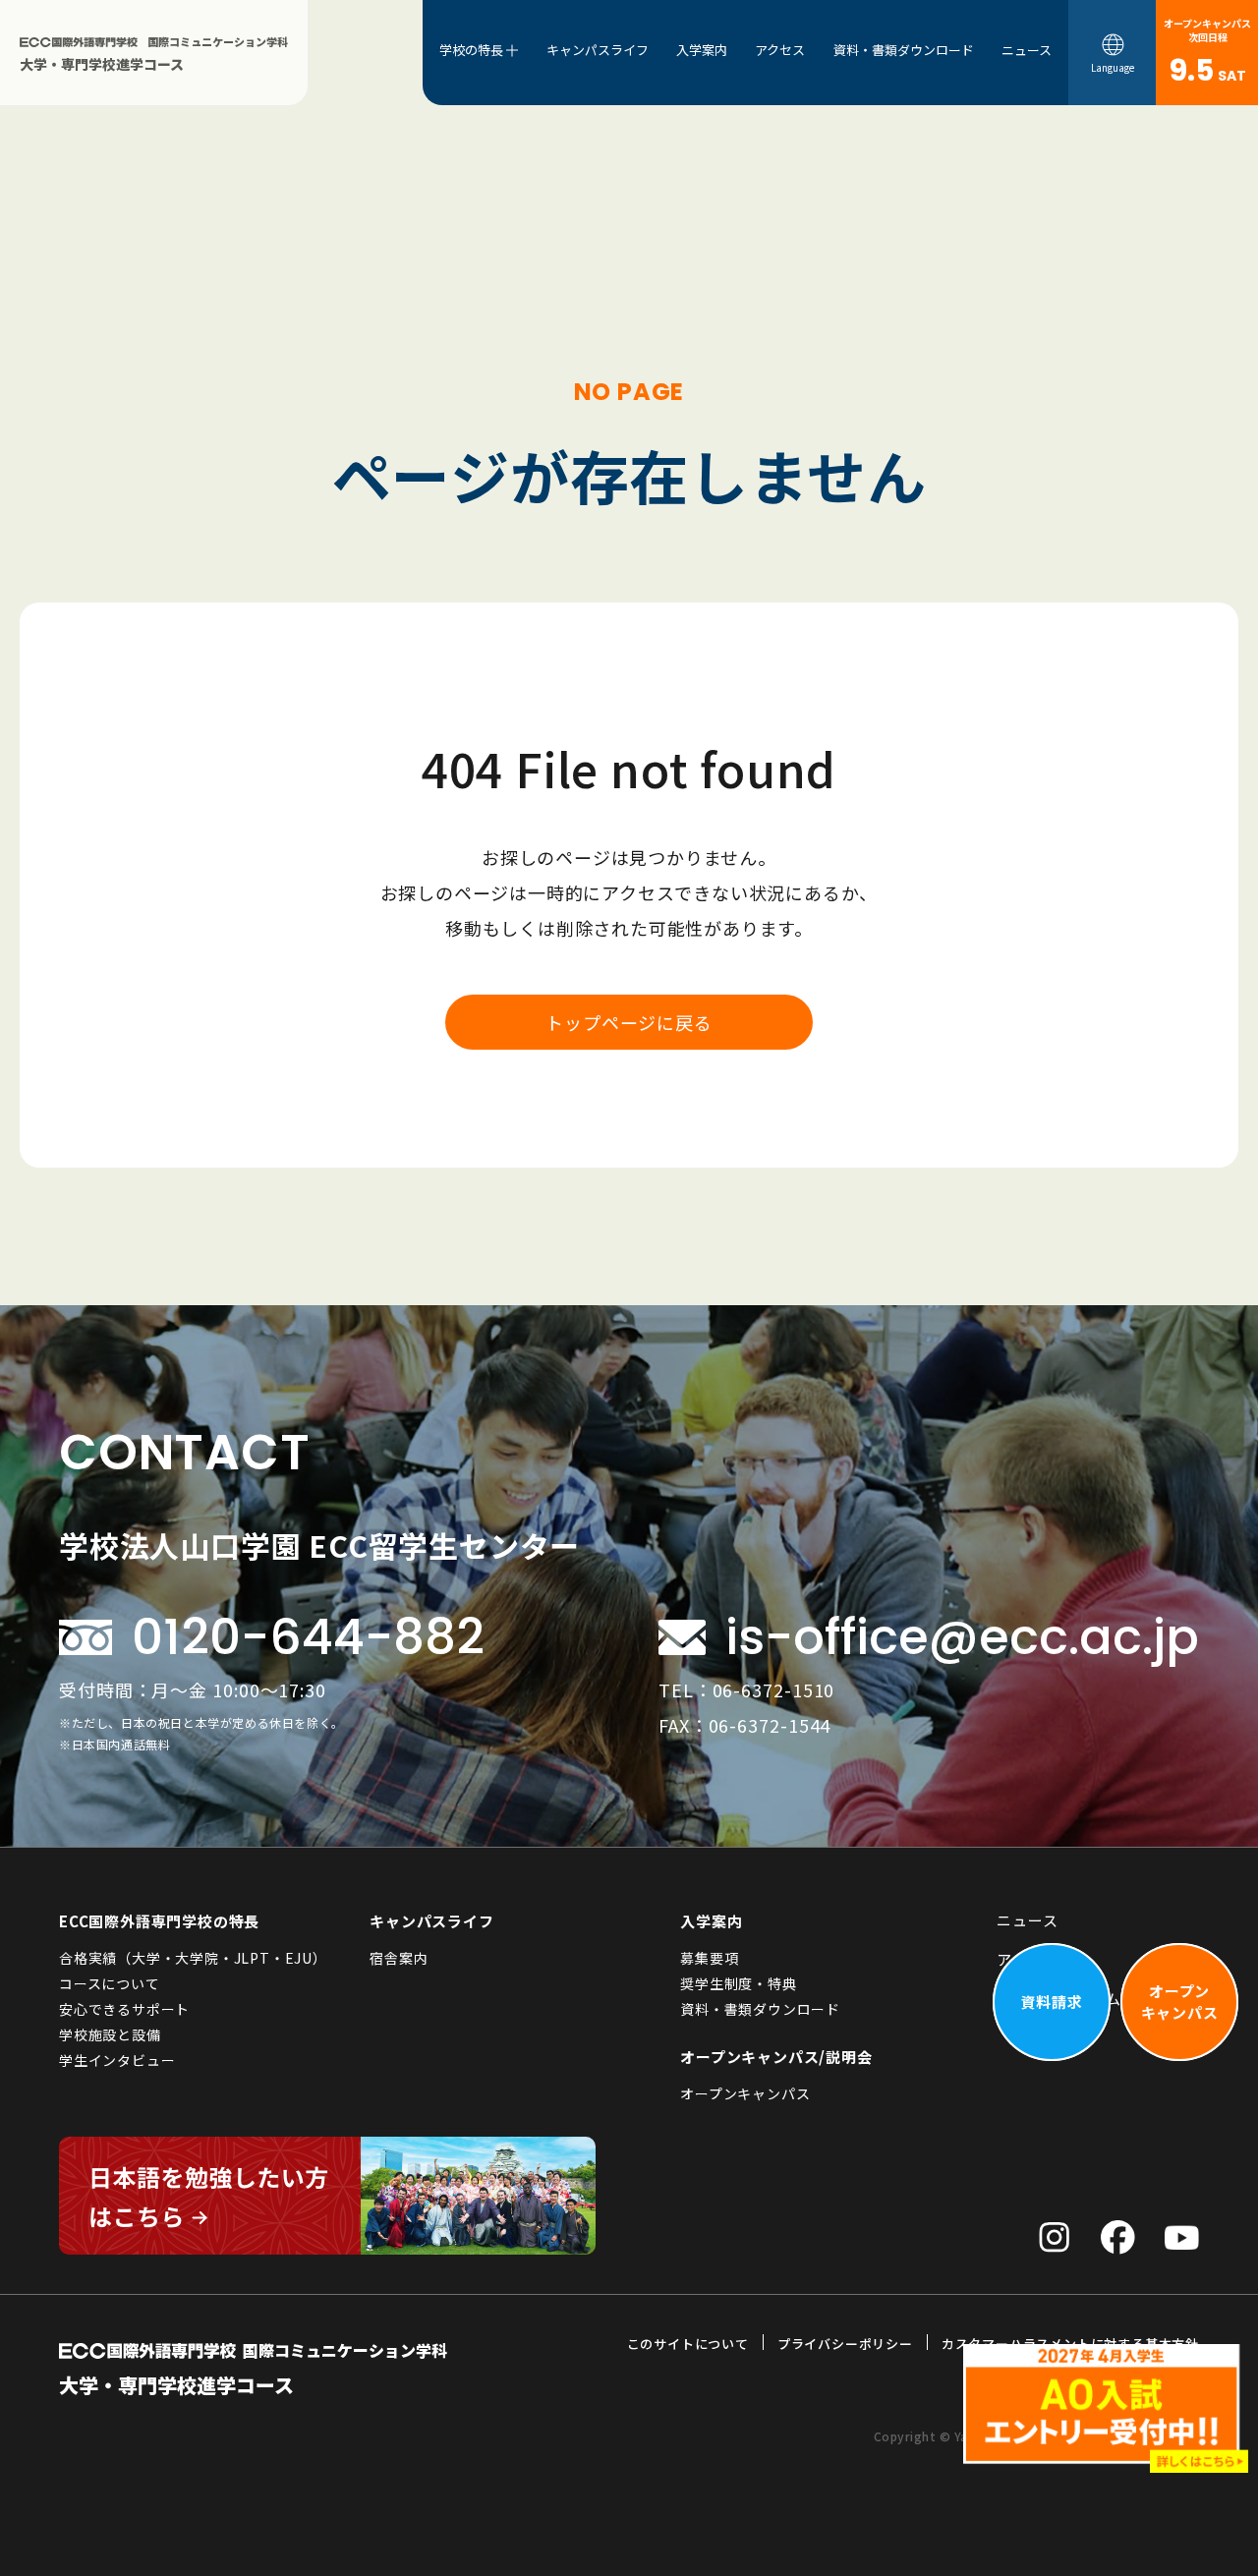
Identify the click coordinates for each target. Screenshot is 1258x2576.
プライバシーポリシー (845, 2344)
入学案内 (702, 50)
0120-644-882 (308, 1637)
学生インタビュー (117, 2060)
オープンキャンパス (745, 2093)
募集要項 (709, 1958)
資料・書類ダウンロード (904, 50)
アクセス (780, 50)
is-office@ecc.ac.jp (962, 1637)
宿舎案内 (399, 1958)
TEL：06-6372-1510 (746, 1689)
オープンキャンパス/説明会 (776, 2057)
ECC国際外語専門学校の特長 (159, 1921)
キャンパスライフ (598, 50)
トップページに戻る (629, 1022)
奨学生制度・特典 (738, 1983)
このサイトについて (688, 2344)
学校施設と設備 (110, 2034)
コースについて (110, 1983)
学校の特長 (471, 50)
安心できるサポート (124, 2009)
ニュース (1027, 50)
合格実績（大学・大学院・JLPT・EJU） (193, 1958)
